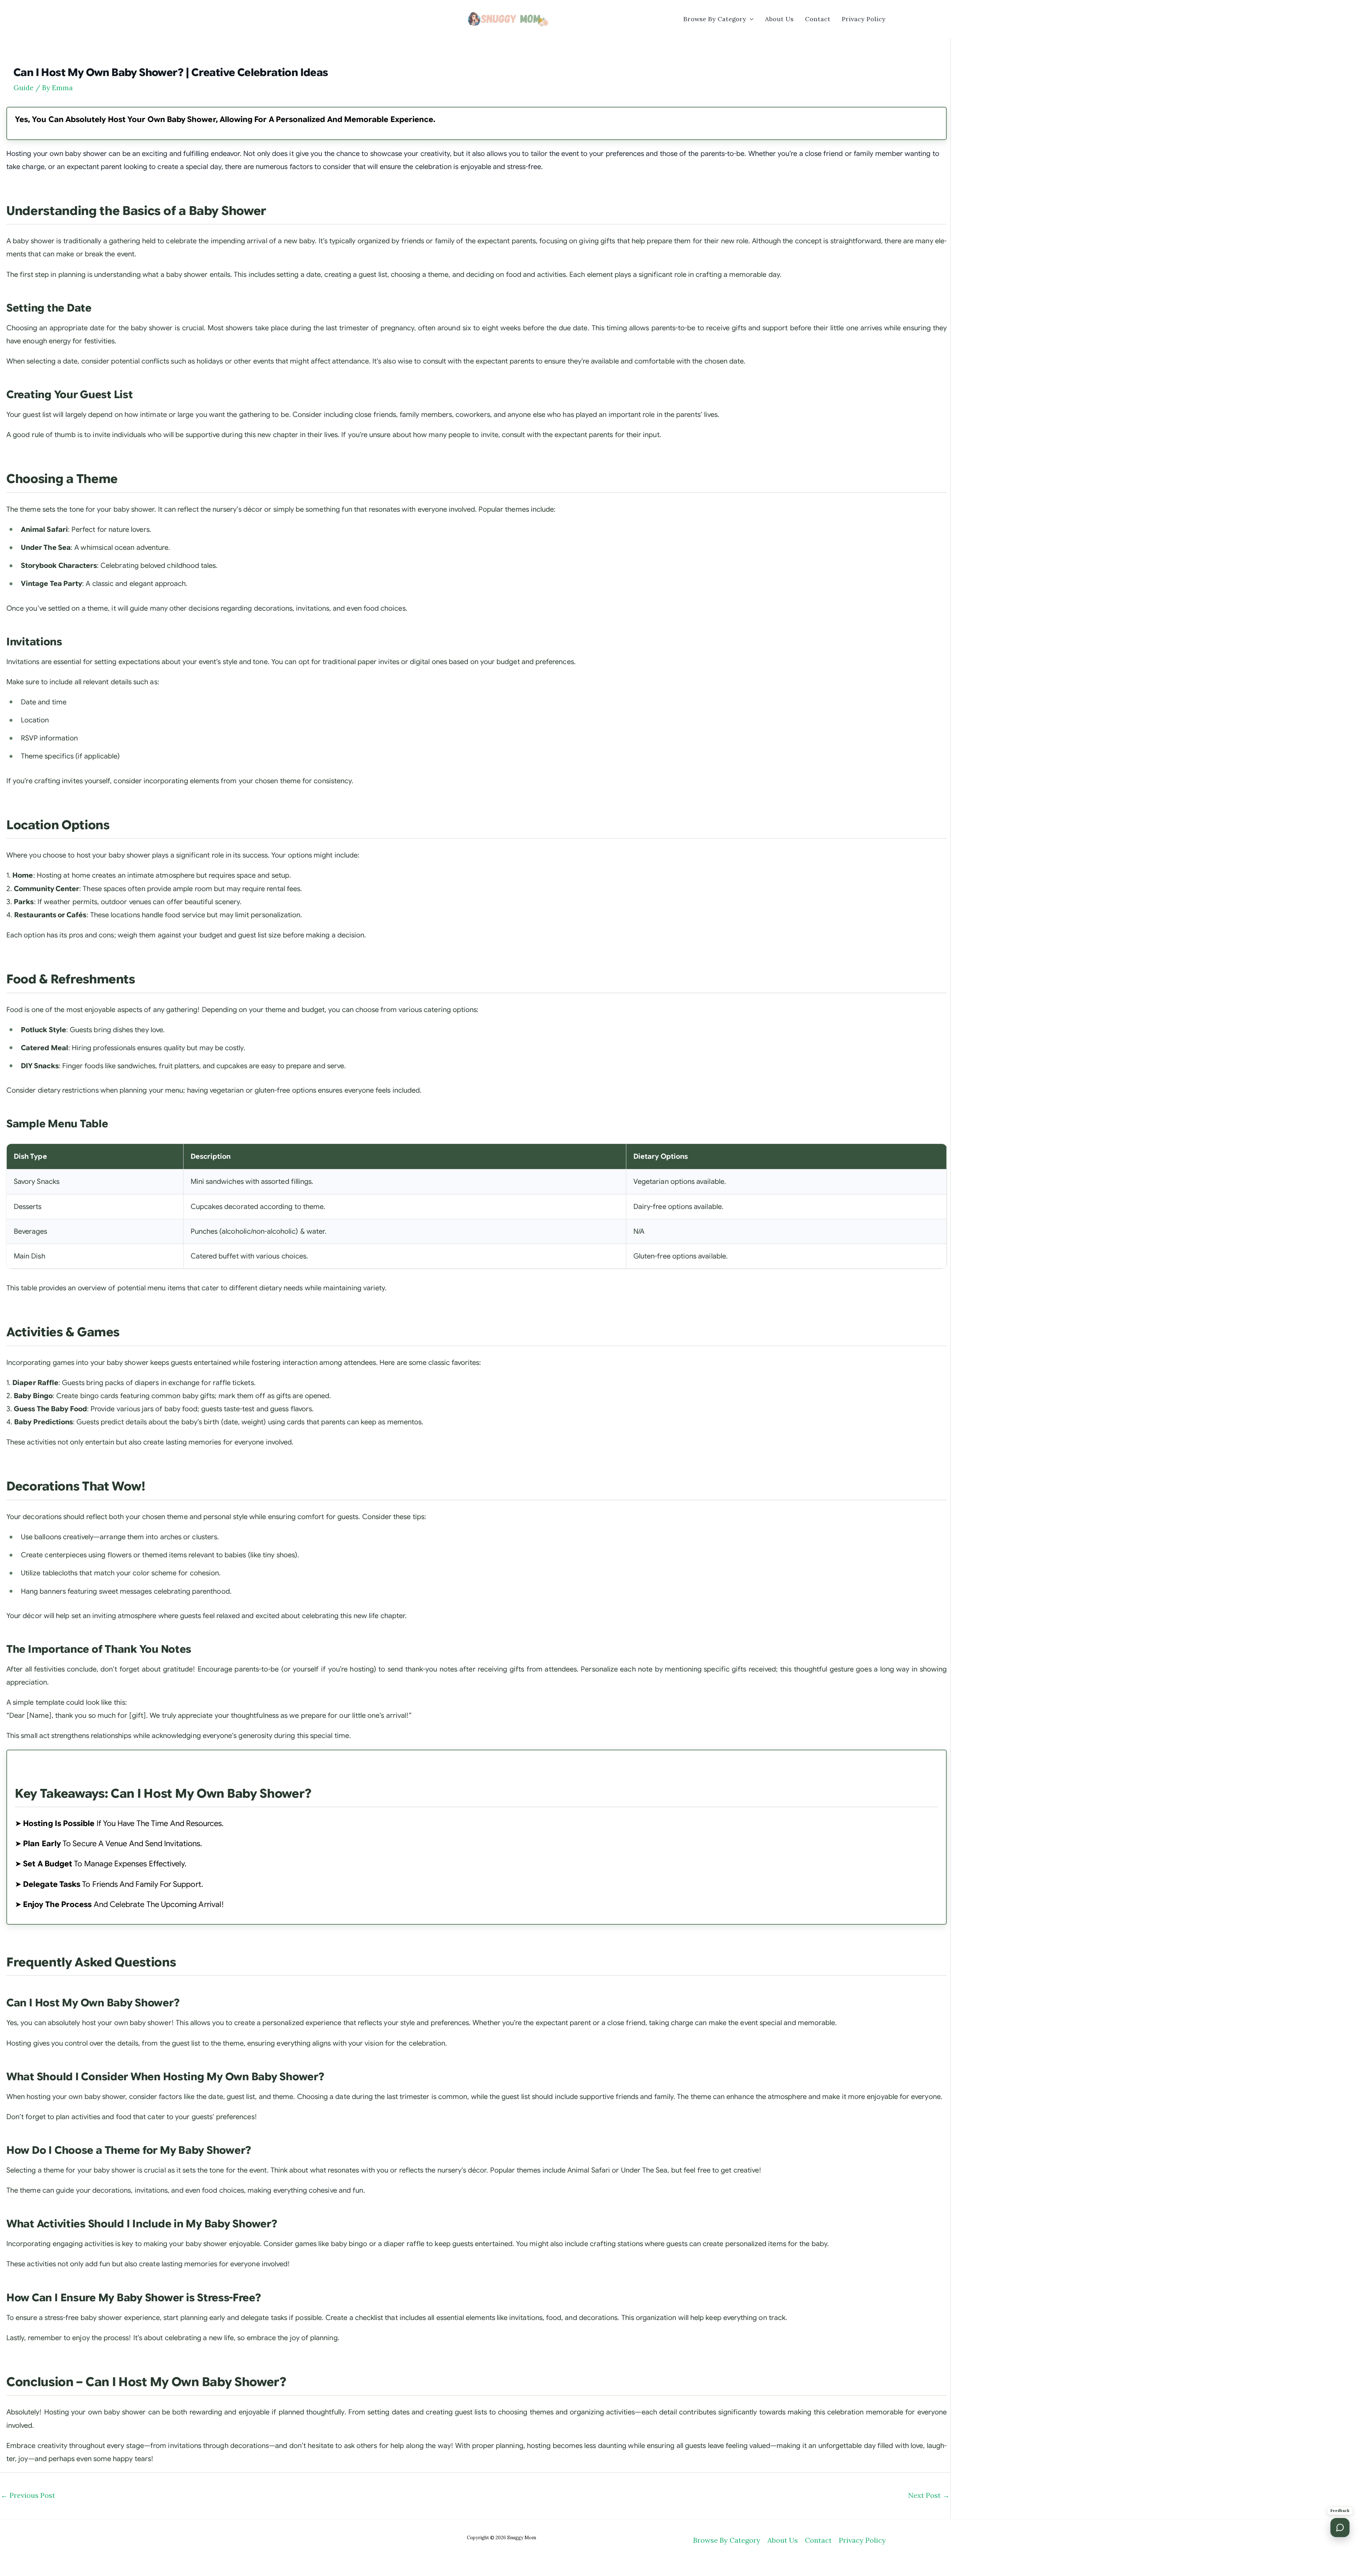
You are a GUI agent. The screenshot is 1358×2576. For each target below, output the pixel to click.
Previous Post (28, 2495)
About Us (779, 19)
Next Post (929, 2495)
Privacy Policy (864, 19)
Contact (818, 19)
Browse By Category (715, 19)
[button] (750, 19)
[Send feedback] (1340, 2528)
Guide (24, 88)
